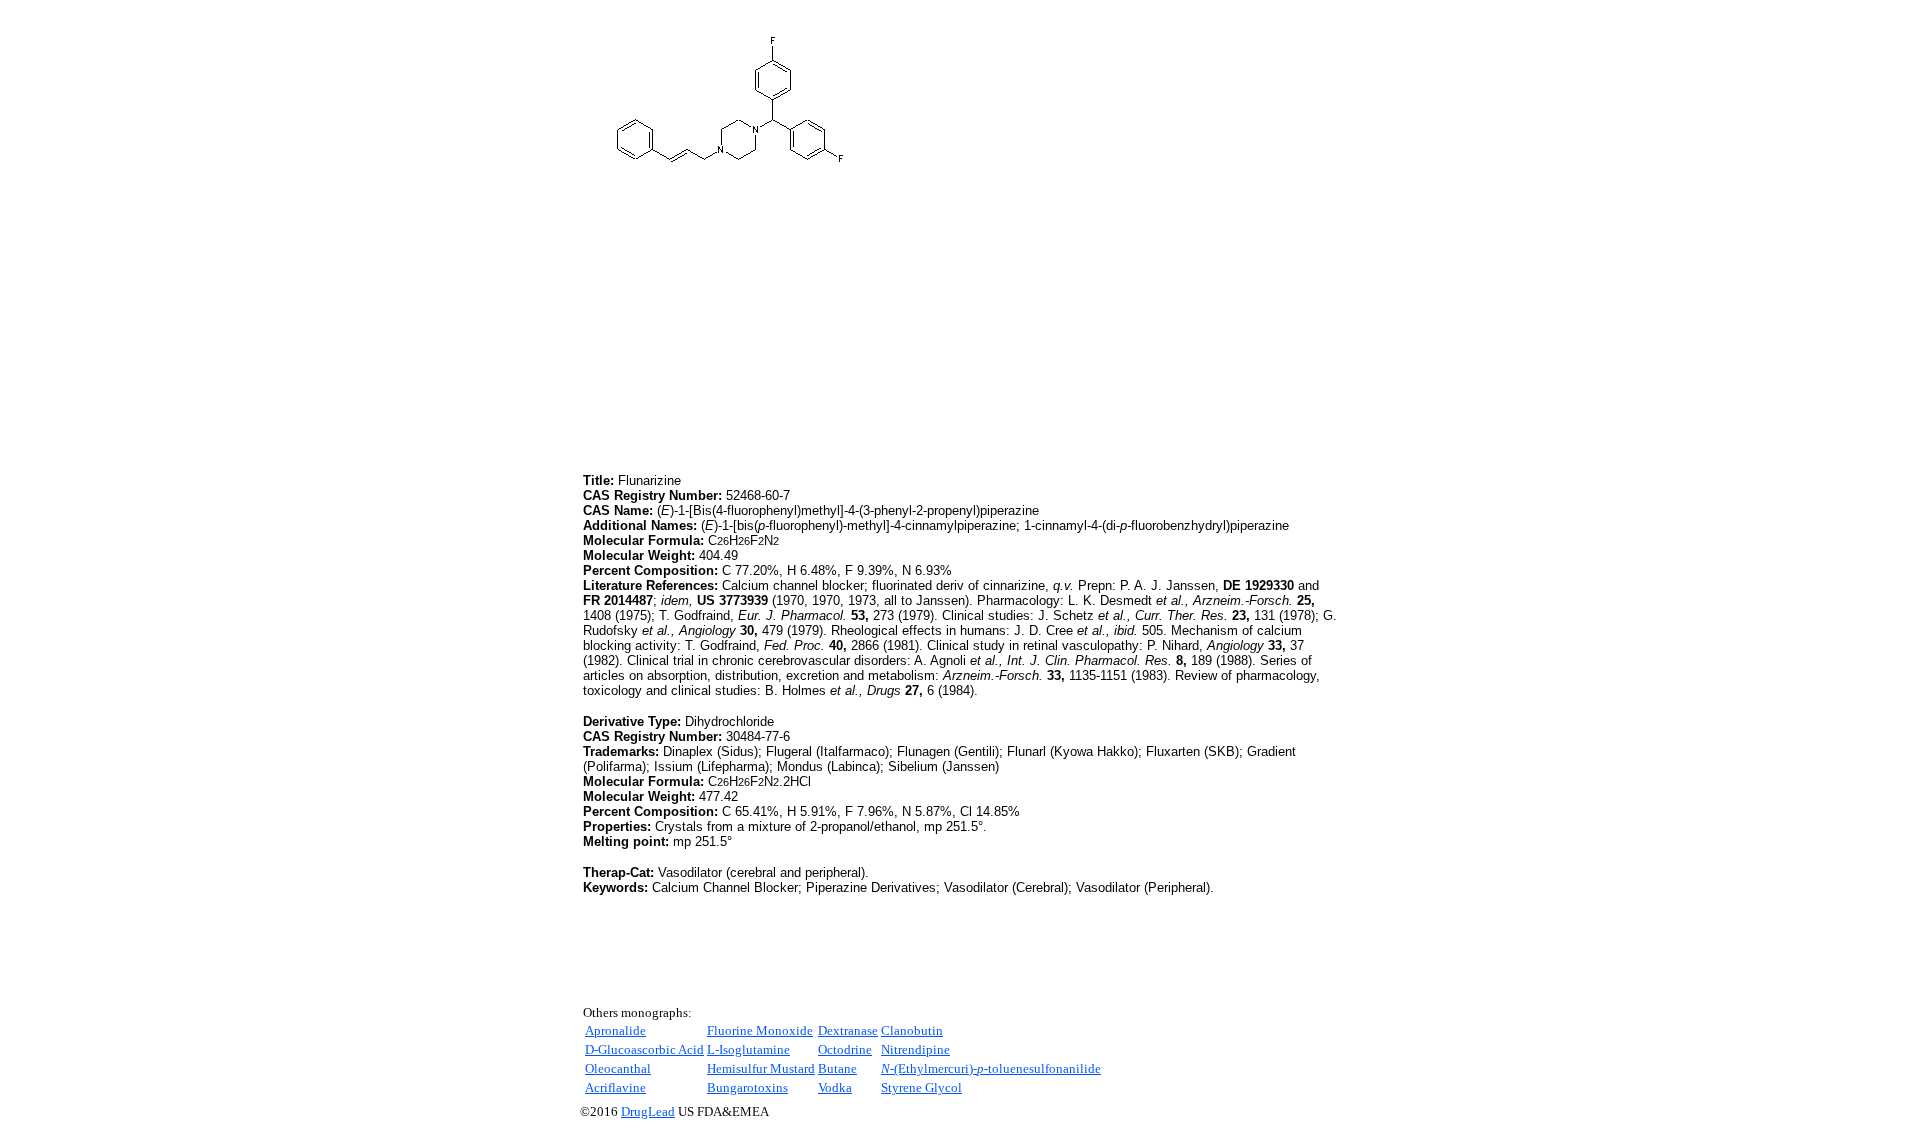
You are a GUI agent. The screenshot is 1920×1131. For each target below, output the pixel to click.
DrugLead (648, 1111)
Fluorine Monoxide (760, 1030)
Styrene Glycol (921, 1087)
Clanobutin (912, 1030)
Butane (837, 1068)
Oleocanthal (618, 1068)
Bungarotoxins (747, 1087)
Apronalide (615, 1030)
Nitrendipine (915, 1049)
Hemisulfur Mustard (761, 1068)
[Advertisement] (751, 329)
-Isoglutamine (748, 1049)
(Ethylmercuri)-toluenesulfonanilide (991, 1068)
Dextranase (848, 1030)
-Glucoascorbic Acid (644, 1049)
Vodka (835, 1087)
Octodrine (845, 1049)
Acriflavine (615, 1087)
